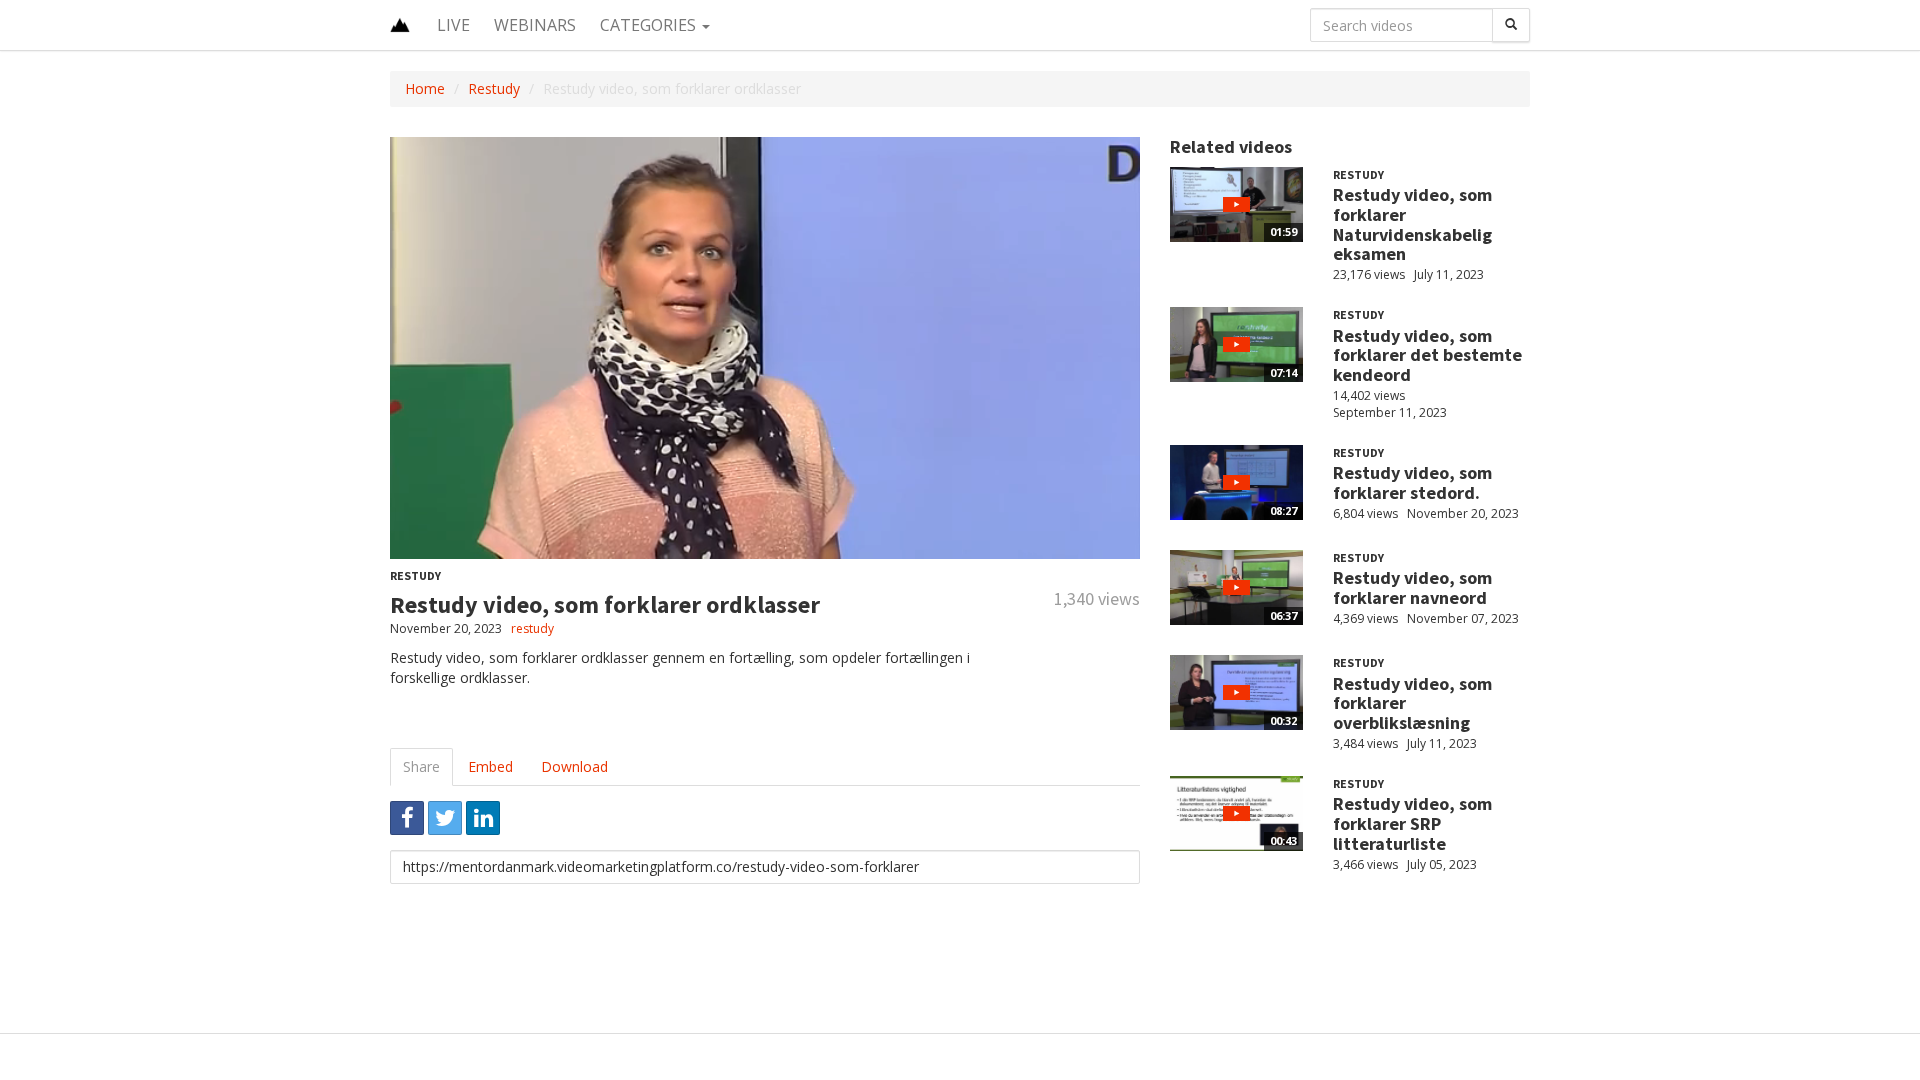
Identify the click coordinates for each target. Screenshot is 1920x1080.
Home (425, 88)
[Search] (1511, 25)
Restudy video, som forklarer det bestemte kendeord (1427, 355)
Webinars (535, 25)
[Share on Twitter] (445, 818)
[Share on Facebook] (407, 818)
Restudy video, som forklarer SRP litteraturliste (1412, 823)
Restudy (494, 88)
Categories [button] (650, 25)
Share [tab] (421, 766)
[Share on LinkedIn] (483, 818)
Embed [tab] (490, 766)
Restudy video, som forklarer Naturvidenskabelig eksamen (1412, 224)
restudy (532, 628)
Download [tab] (574, 766)
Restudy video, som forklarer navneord (1412, 587)
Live (453, 25)
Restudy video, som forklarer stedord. (1412, 482)
